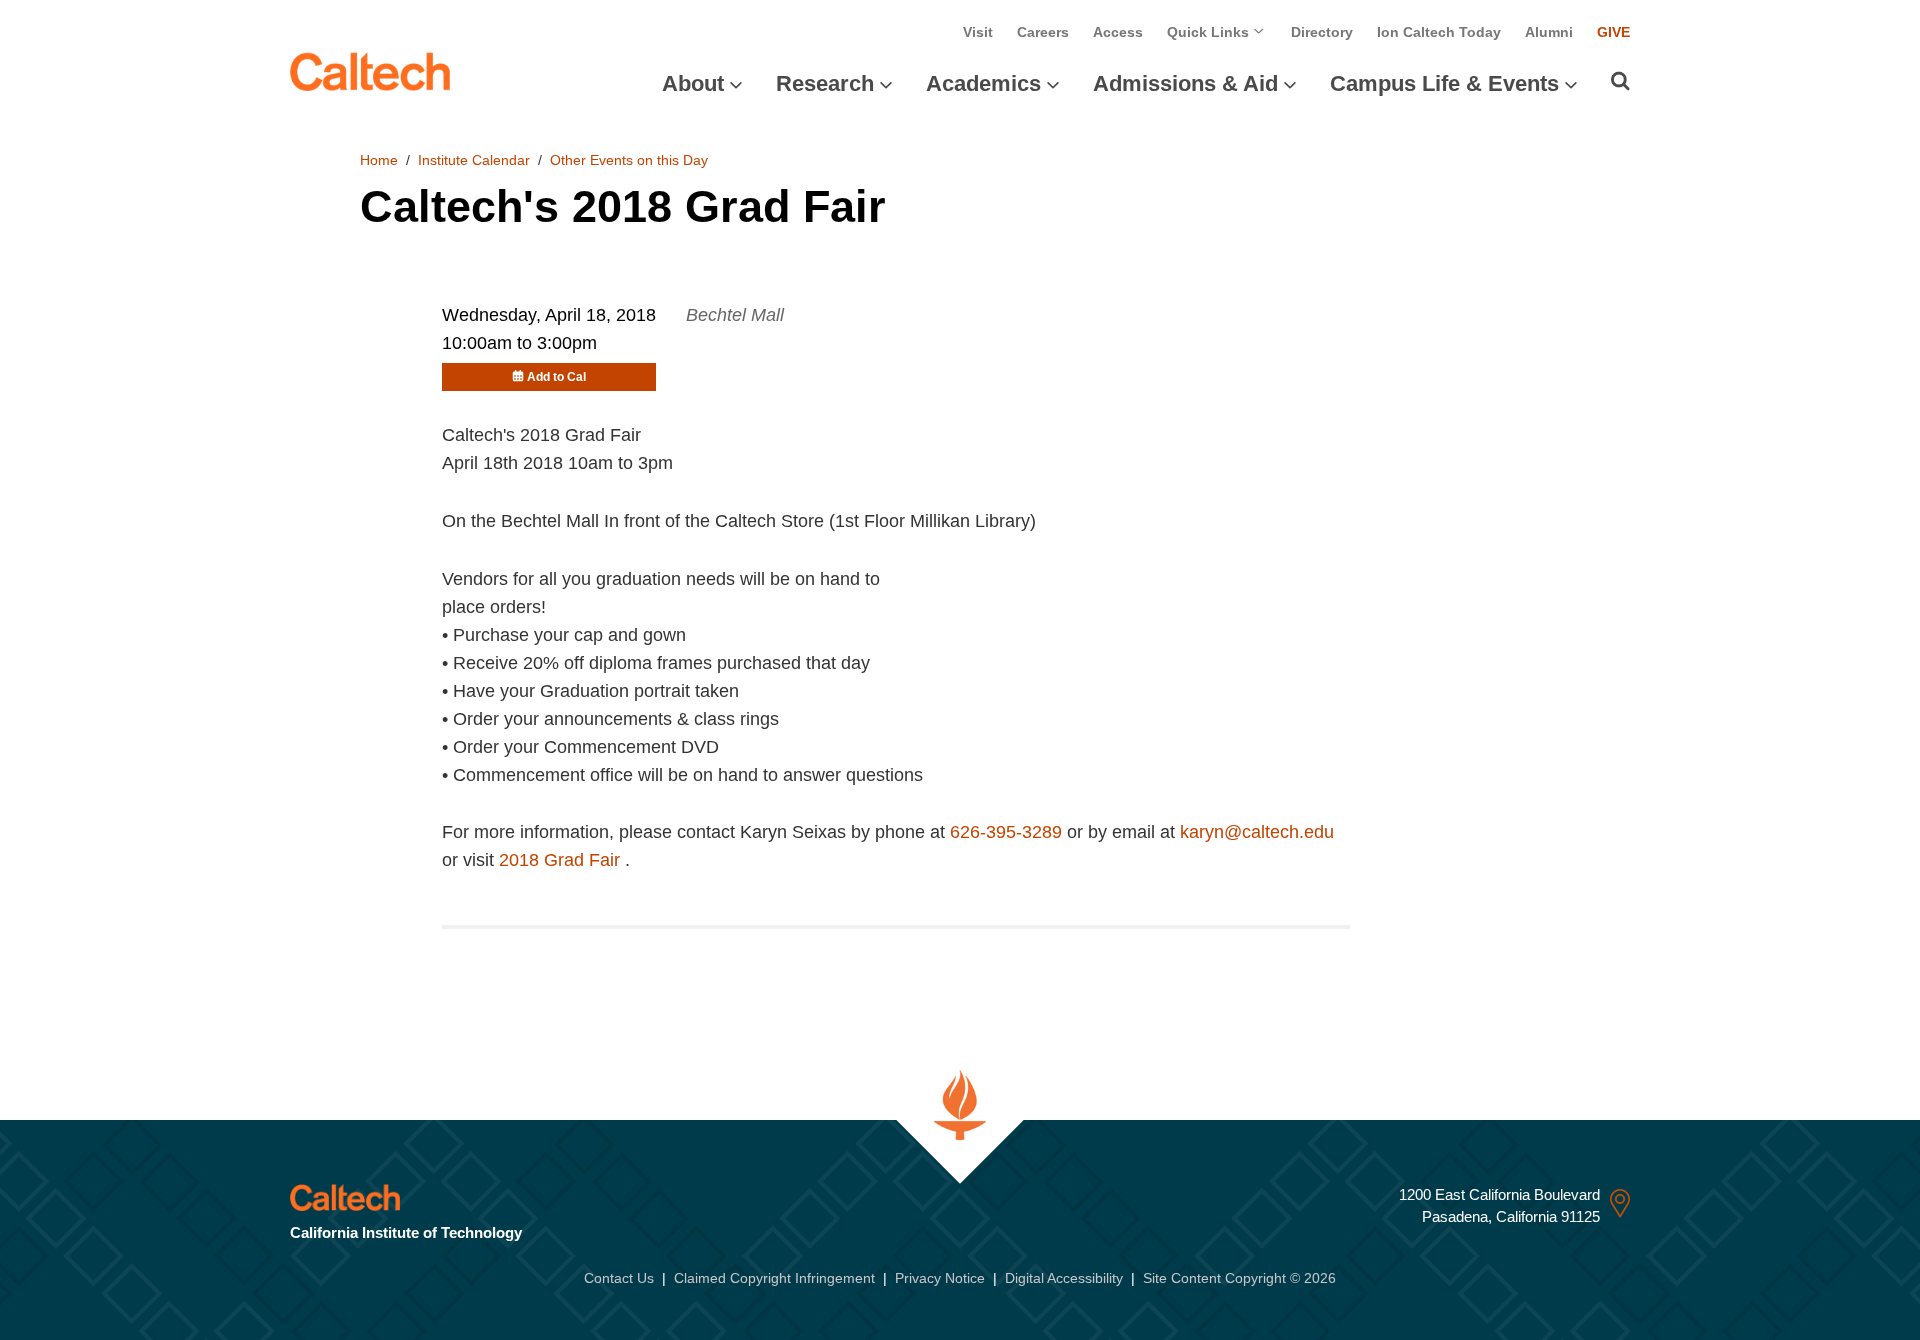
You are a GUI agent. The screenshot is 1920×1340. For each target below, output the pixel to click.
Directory (1322, 32)
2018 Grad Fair (562, 860)
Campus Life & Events (1444, 83)
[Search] (1620, 81)
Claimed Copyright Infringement (774, 1278)
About (693, 83)
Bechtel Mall (735, 315)
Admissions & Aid (1185, 83)
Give (1613, 32)
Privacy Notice (940, 1278)
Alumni (1549, 32)
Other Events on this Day (629, 160)
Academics (983, 83)
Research (825, 83)
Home (379, 160)
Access (1118, 32)
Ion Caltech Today (1439, 32)
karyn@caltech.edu (1257, 832)
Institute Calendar (474, 160)
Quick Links (1210, 32)
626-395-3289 (1006, 832)
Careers (1043, 32)
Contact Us (619, 1278)
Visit (978, 32)
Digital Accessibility (1064, 1278)
